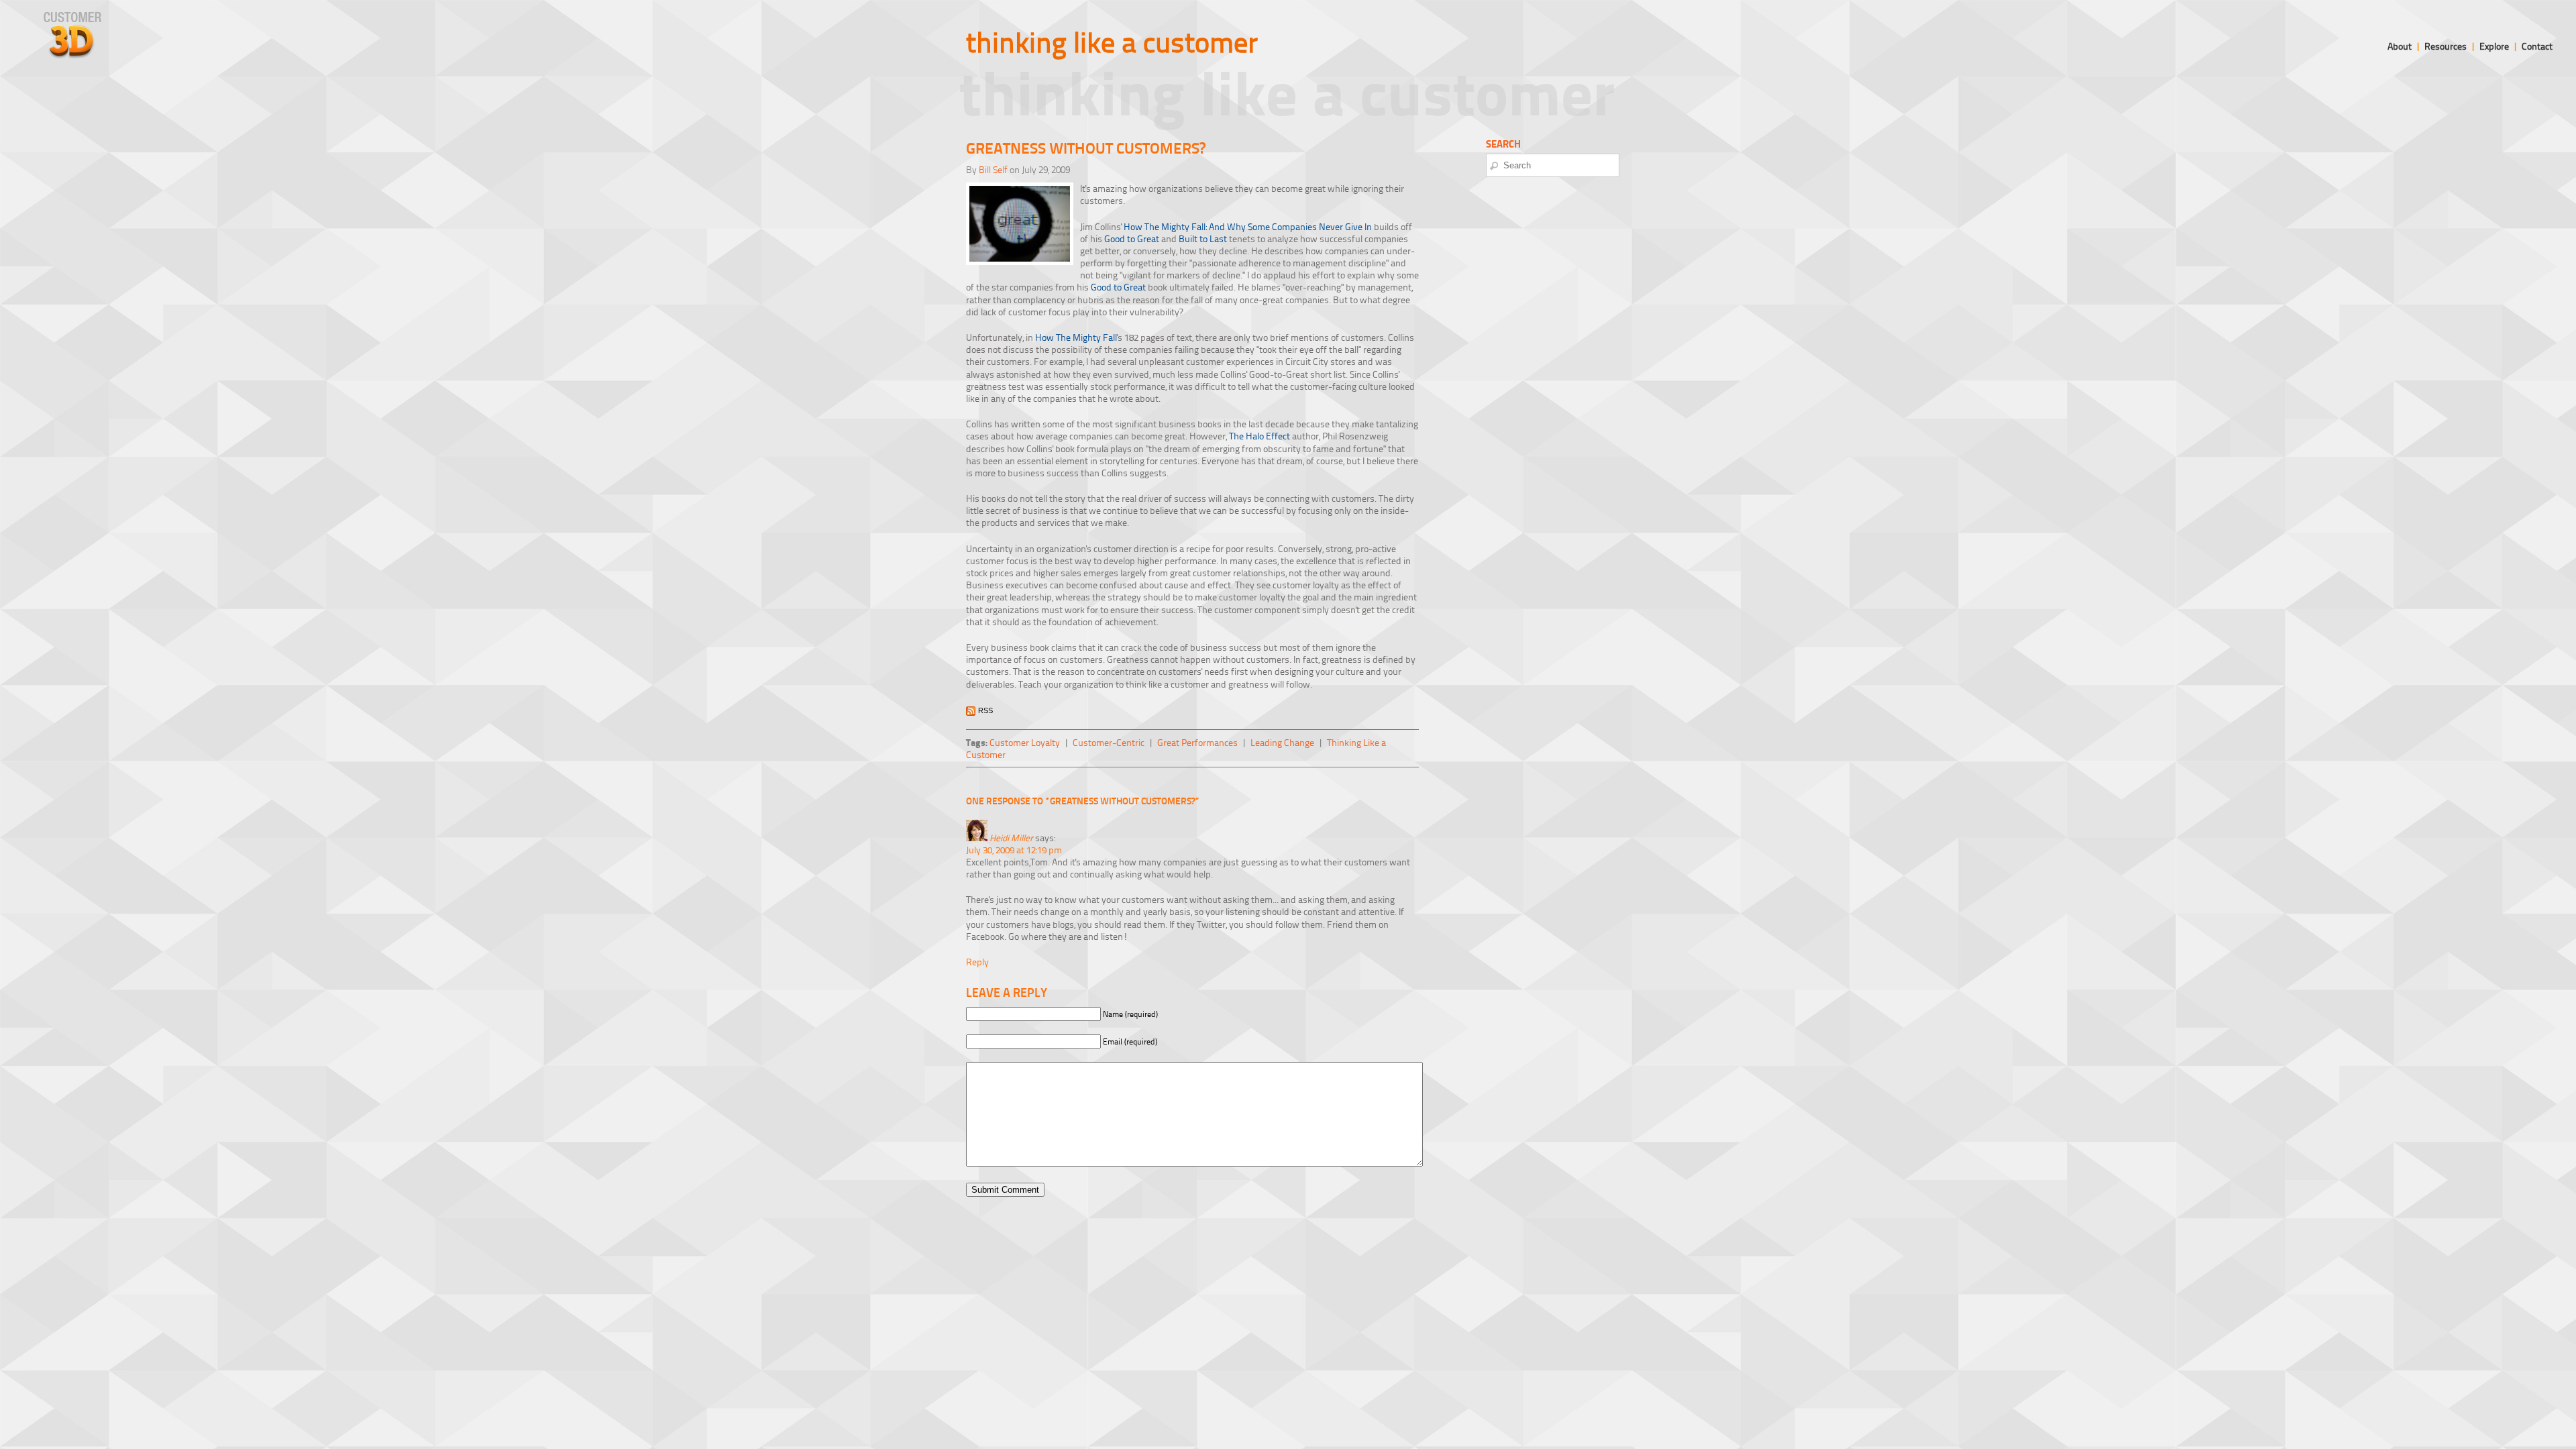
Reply (977, 962)
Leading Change (1282, 742)
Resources (2446, 46)
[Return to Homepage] (72, 55)
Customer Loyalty (1025, 742)
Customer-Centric (1109, 742)
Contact (2537, 46)
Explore (2494, 46)
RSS (985, 710)
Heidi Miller (1011, 838)
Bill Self (993, 169)
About (2400, 46)
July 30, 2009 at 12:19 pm (1014, 850)
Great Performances (1197, 742)
